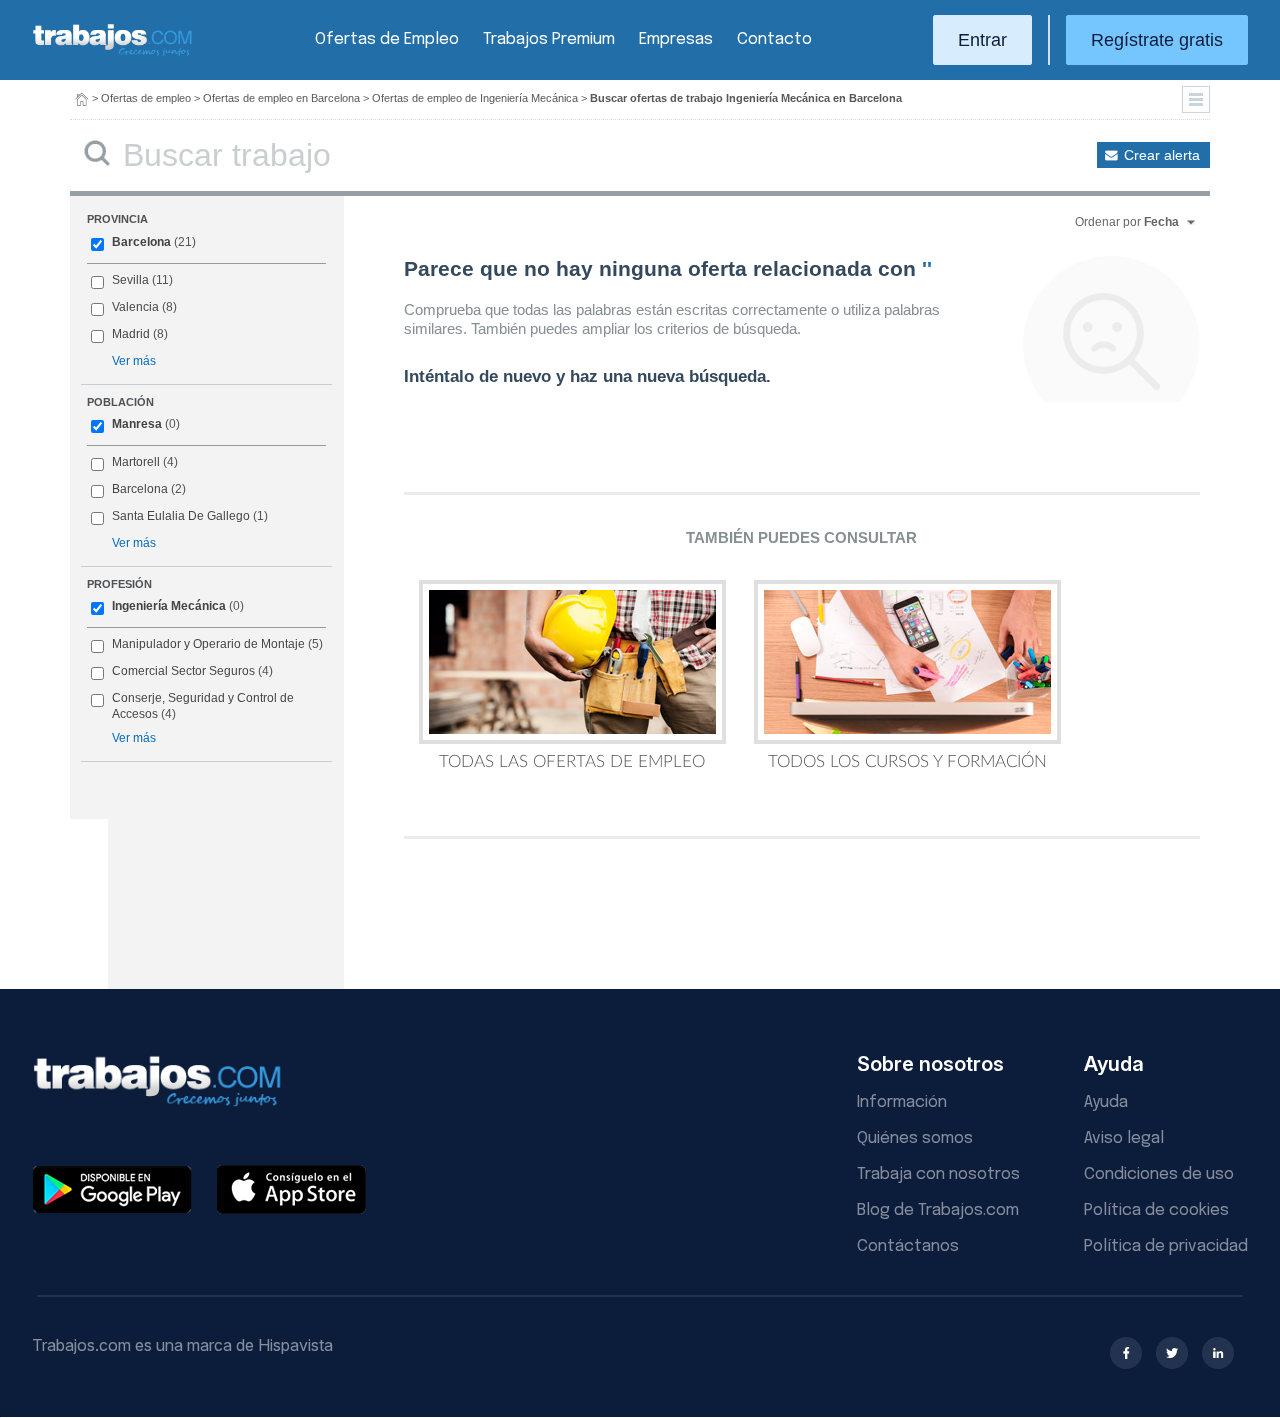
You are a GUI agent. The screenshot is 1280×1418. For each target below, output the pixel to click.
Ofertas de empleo (146, 98)
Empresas (676, 39)
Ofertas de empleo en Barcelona (281, 98)
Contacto (774, 39)
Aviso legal (1124, 1138)
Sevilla (130, 280)
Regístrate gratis (1157, 40)
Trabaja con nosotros (938, 1174)
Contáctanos (908, 1246)
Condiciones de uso (1159, 1174)
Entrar (982, 40)
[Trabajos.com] (113, 53)
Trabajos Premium (549, 39)
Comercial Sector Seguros (183, 671)
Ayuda (1106, 1102)
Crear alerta (1162, 155)
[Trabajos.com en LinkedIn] (1218, 1353)
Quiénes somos (915, 1138)
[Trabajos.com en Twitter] (1172, 1353)
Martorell (136, 462)
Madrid (131, 334)
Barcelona (141, 242)
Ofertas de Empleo (387, 39)
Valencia (135, 307)
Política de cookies (1156, 1210)
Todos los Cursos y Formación (907, 761)
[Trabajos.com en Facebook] (1126, 1353)
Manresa (137, 424)
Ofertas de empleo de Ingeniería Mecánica (475, 98)
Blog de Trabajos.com (938, 1210)
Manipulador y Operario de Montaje (208, 644)
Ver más (134, 361)
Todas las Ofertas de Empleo (572, 761)
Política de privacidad (1166, 1246)
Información (902, 1102)
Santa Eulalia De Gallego (181, 516)
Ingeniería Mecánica (169, 606)
